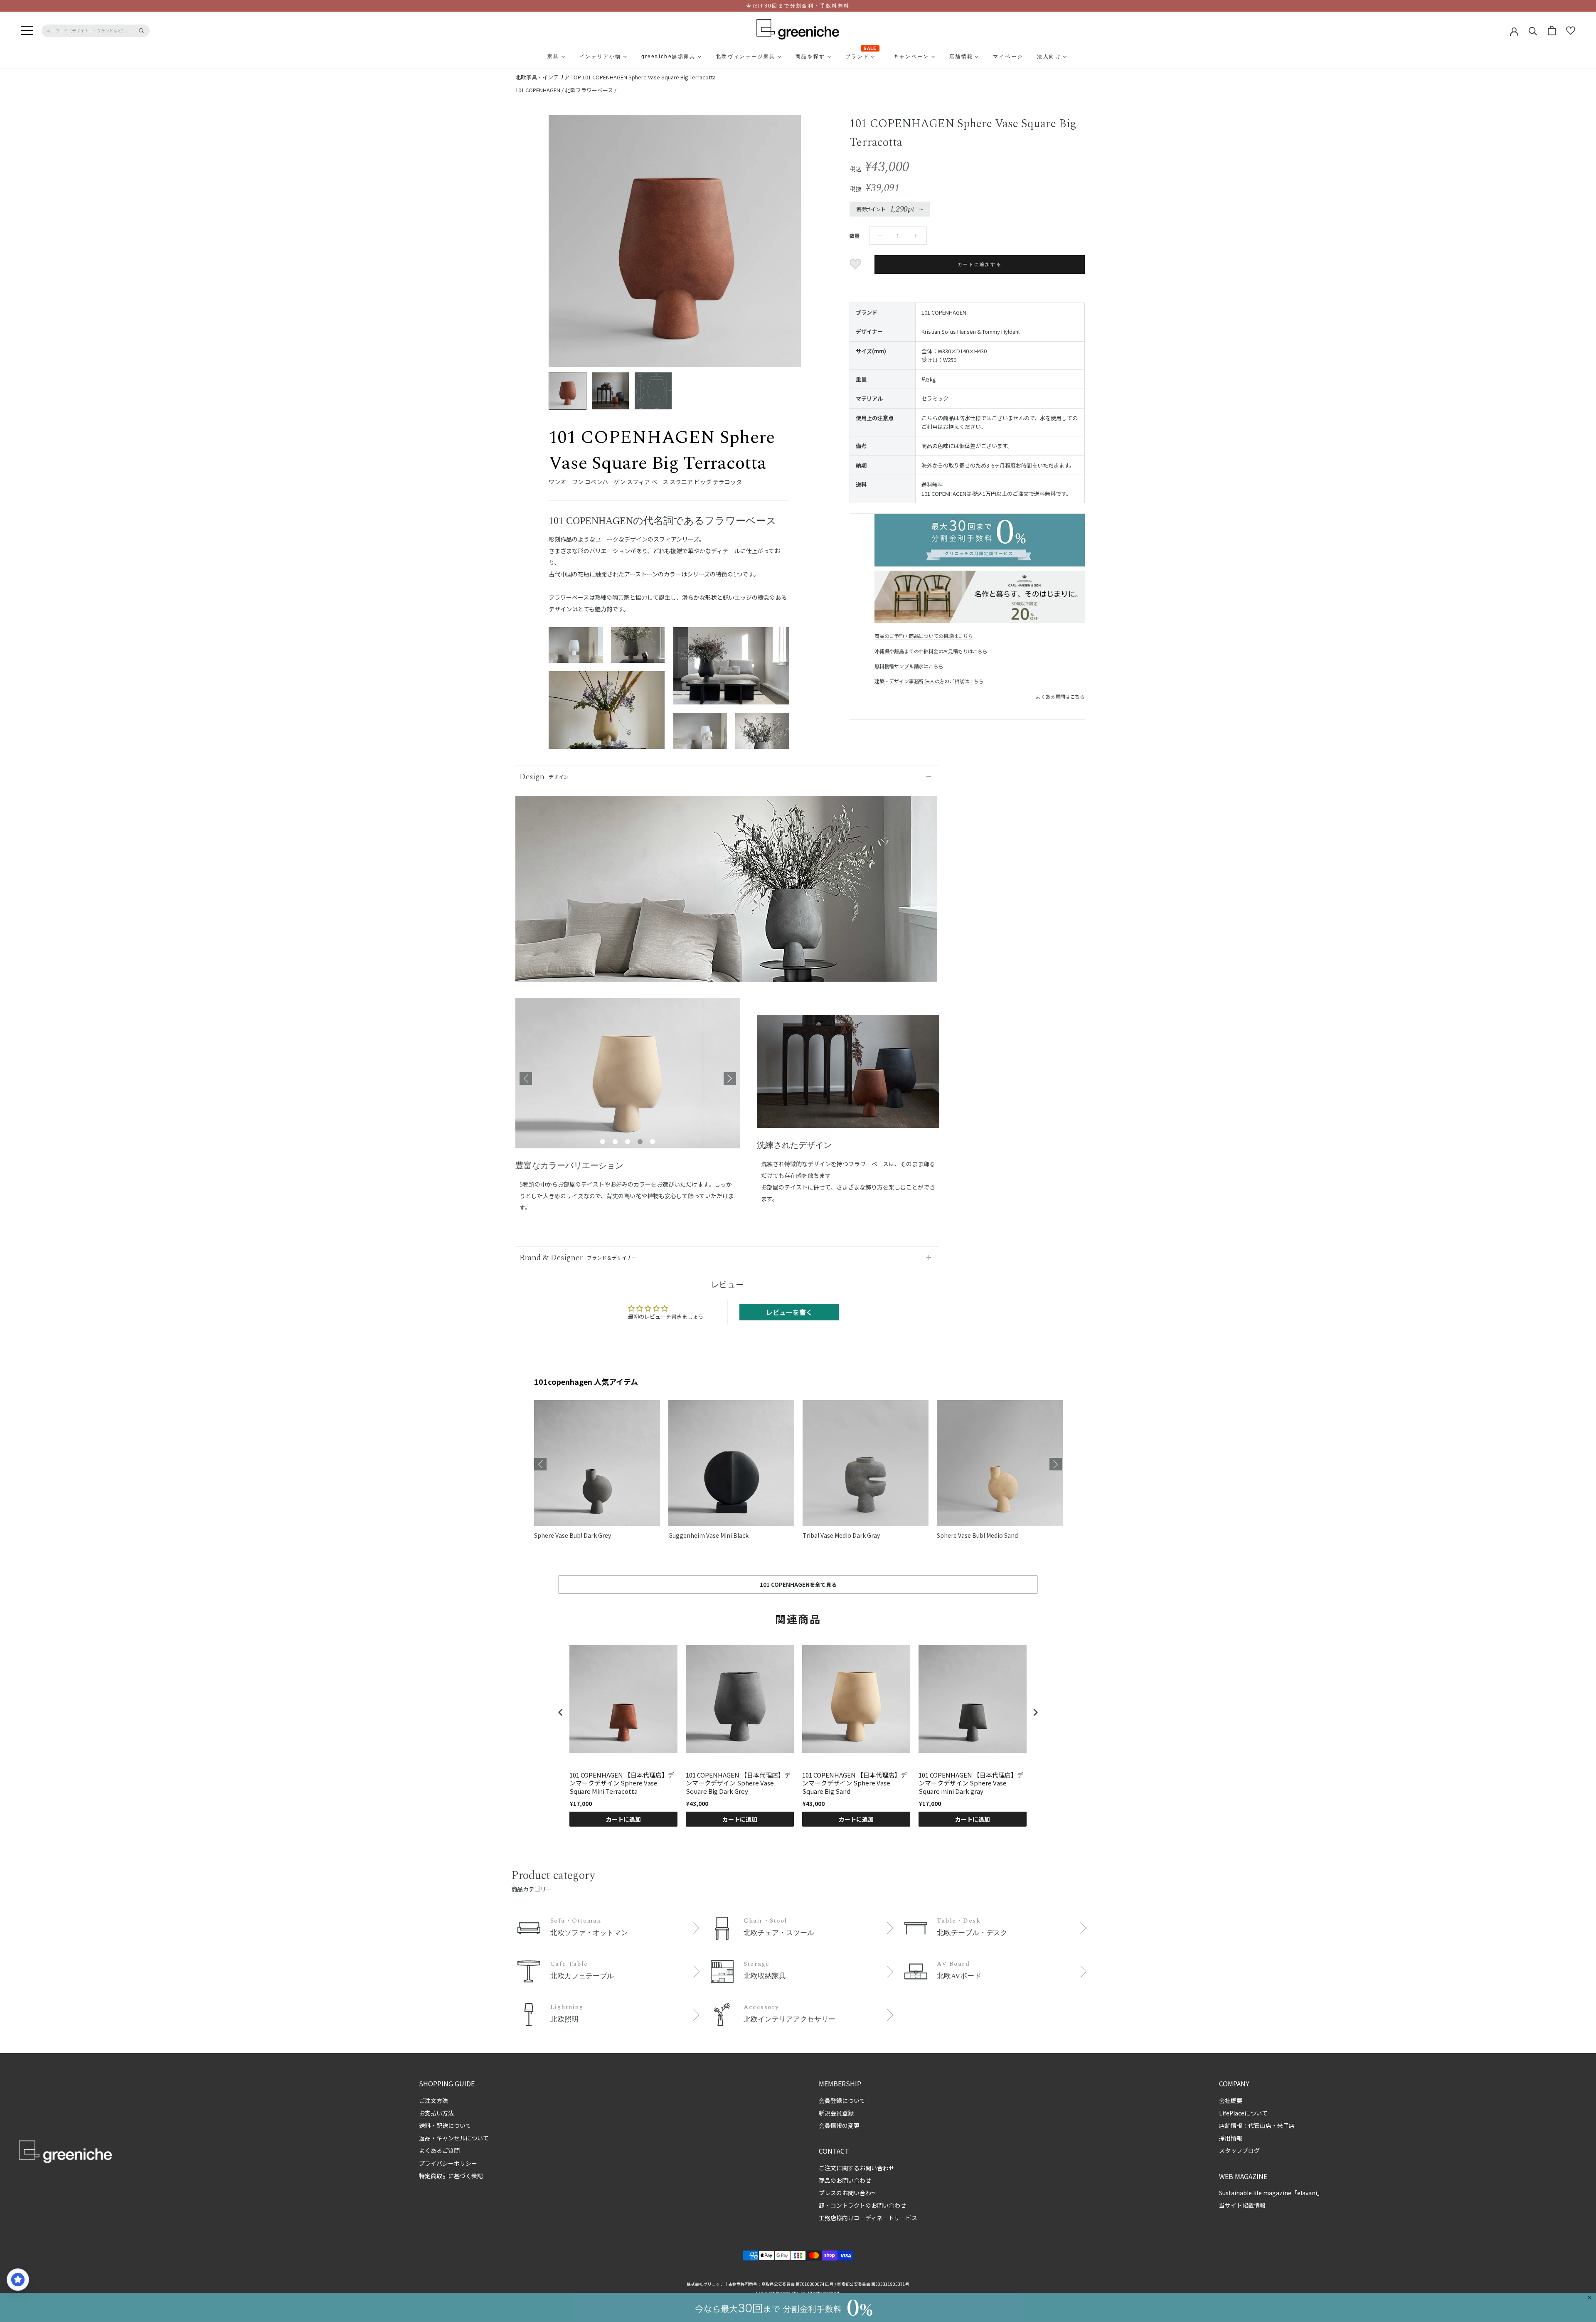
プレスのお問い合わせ (848, 2193)
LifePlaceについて (1243, 2113)
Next (730, 1079)
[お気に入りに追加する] (856, 264)
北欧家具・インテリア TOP (548, 77)
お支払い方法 (436, 2113)
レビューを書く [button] (789, 1312)
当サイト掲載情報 (1242, 2205)
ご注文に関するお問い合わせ (857, 2168)
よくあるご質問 (439, 2150)
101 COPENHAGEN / (540, 90)
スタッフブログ (1239, 2150)
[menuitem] (533, 57)
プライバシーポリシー (448, 2163)
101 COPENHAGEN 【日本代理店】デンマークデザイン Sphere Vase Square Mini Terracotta (622, 1783)
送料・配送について (445, 2125)
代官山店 (1260, 2125)
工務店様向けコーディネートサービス (868, 2218)
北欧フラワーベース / (591, 90)
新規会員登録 (836, 2113)
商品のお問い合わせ (845, 2180)
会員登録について (842, 2100)
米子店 (1286, 2125)
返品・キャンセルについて (454, 2138)
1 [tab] (603, 1142)
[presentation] (561, 1712)
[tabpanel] (628, 1079)
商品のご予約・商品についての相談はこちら (924, 636)
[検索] (1533, 31)
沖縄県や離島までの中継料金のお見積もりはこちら (931, 651)
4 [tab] (640, 1142)
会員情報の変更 (839, 2125)
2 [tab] (615, 1142)
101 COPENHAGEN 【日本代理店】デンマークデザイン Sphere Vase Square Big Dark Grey (738, 1783)
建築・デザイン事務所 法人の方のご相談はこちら (929, 681)
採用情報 (1231, 2138)
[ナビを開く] (27, 31)
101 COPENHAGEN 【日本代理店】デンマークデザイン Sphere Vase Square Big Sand (855, 1783)
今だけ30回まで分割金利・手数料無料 (798, 6)
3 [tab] (628, 1142)
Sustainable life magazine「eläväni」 (1271, 2193)
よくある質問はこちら (1060, 696)
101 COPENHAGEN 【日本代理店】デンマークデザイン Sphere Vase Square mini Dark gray (971, 1783)
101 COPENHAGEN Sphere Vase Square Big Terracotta (649, 77)
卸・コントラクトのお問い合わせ (862, 2205)
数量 (855, 235)
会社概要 (1231, 2100)
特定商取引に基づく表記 (451, 2176)
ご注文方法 (433, 2100)
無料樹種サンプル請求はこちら (909, 666)
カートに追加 (623, 1819)
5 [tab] (653, 1142)
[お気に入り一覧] (1571, 31)
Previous (526, 1079)
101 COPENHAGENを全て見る (798, 1585)
